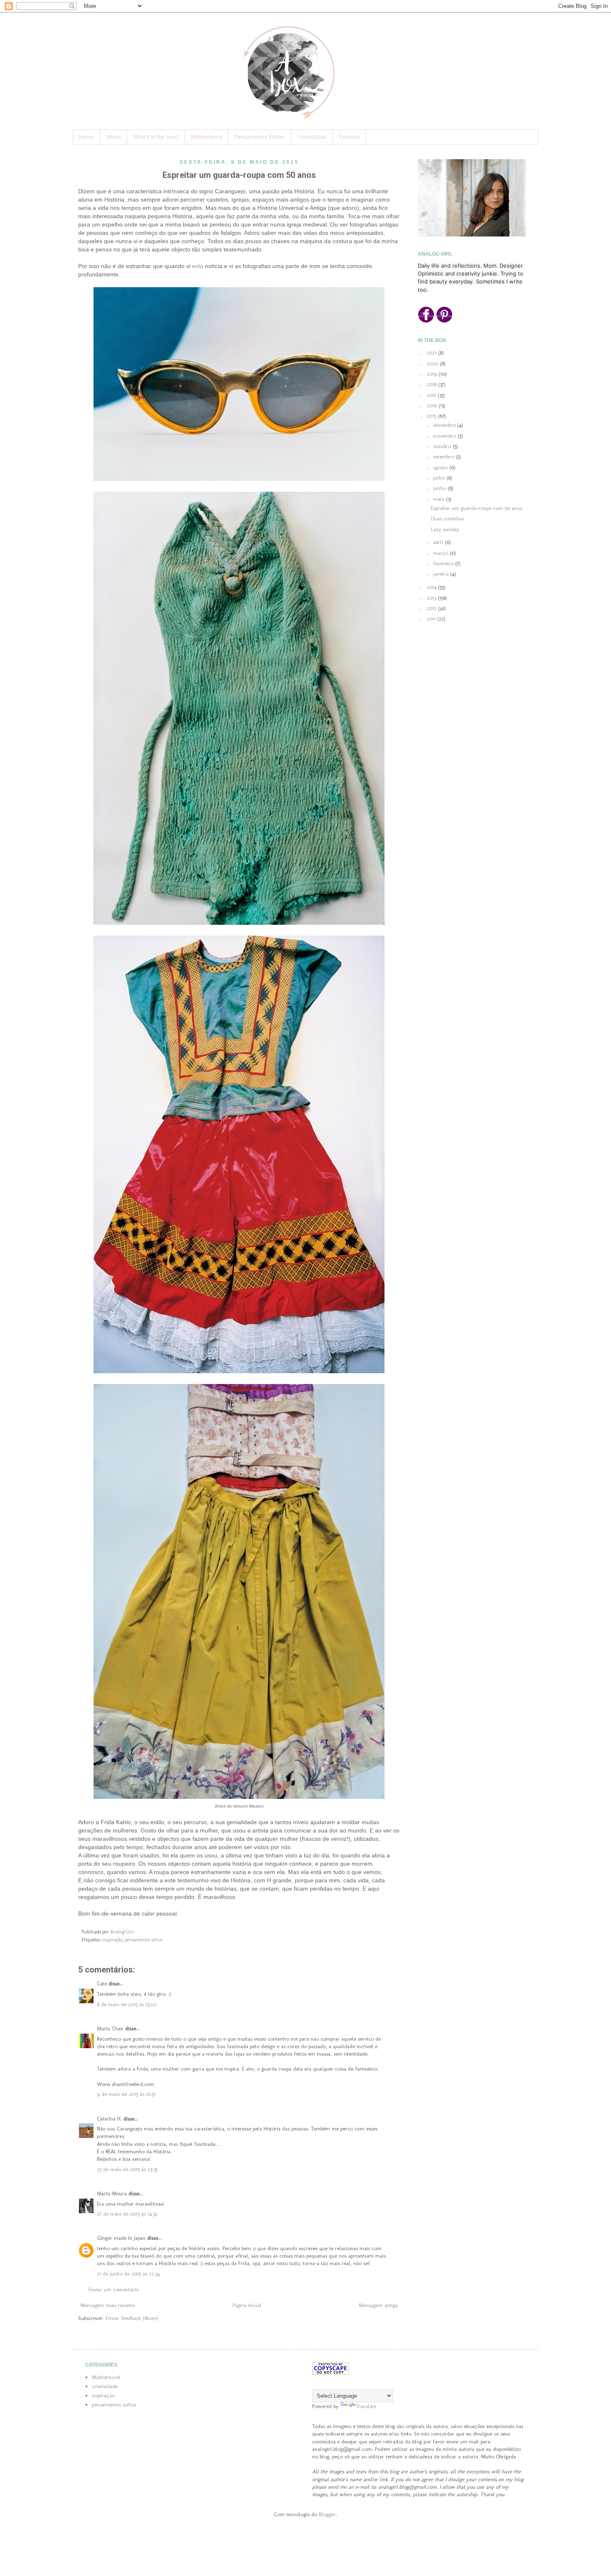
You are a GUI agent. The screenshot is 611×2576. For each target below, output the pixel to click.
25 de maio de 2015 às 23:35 (127, 2169)
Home (86, 137)
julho (440, 478)
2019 (432, 374)
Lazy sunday (445, 529)
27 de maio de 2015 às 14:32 (127, 2214)
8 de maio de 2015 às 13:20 (127, 2004)
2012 (432, 608)
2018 (432, 384)
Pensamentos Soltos (260, 137)
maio (440, 499)
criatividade (105, 2386)
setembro (444, 457)
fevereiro (444, 563)
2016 (432, 405)
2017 (432, 395)
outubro (443, 446)
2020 (433, 363)
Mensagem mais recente (107, 2305)
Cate (102, 1984)
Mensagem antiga (378, 2305)
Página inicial (247, 2305)
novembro (445, 436)
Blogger (327, 2514)
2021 (432, 353)
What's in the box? (156, 137)
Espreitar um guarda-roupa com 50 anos (477, 508)
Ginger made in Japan (121, 2238)
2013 (432, 598)
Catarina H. (109, 2119)
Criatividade (312, 137)
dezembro (445, 425)
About (114, 137)
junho (440, 488)
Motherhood (207, 137)
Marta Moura (112, 2193)
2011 (432, 619)
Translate (366, 2406)
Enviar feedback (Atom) (132, 2318)
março (441, 553)
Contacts (350, 137)
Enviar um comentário (114, 2289)
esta (198, 266)
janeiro (442, 574)
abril (439, 542)
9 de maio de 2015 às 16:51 (126, 2094)
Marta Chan (110, 2028)
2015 (432, 416)
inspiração (112, 1940)
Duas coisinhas (447, 518)
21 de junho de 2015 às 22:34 (128, 2274)
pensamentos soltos (143, 1940)
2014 (432, 587)
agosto (441, 467)
